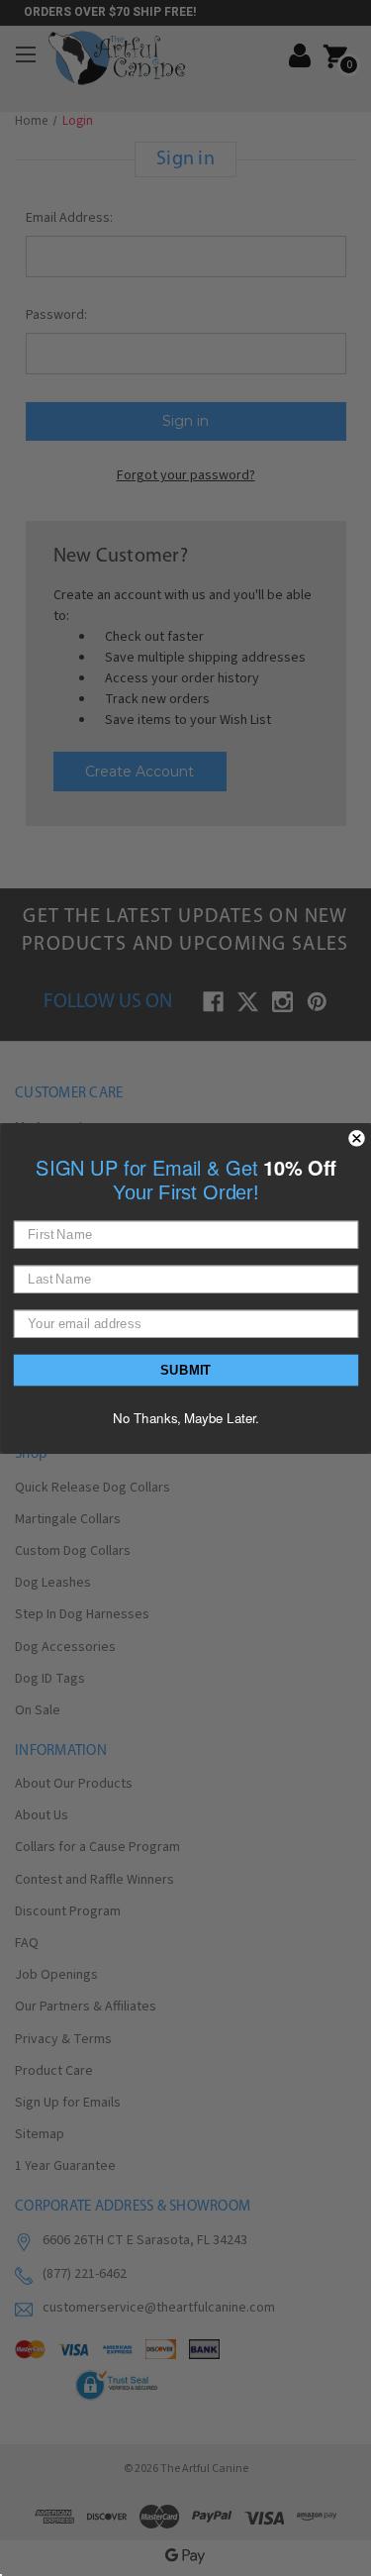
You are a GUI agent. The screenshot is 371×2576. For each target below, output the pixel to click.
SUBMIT (186, 1369)
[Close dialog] (357, 1138)
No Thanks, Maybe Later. (186, 1417)
